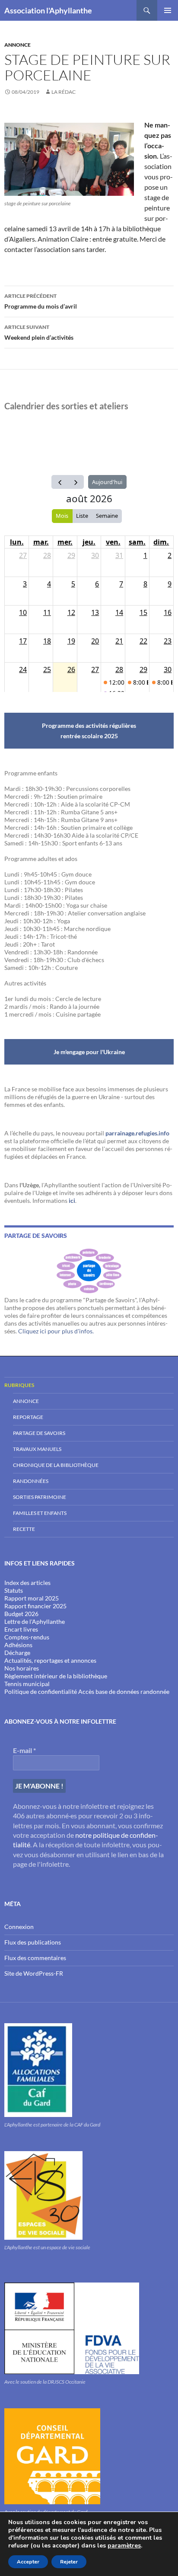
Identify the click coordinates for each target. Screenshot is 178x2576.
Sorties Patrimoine (40, 1497)
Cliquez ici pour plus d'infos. (56, 1331)
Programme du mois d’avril (41, 301)
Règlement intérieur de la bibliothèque (56, 1676)
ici (72, 1200)
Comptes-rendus (27, 1637)
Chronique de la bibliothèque (56, 1465)
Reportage (28, 1417)
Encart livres (21, 1629)
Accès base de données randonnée (124, 1691)
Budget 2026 (21, 1614)
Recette (24, 1529)
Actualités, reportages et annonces (50, 1660)
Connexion (19, 1927)
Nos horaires (22, 1668)
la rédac (64, 92)
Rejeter (69, 2562)
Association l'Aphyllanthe (48, 10)
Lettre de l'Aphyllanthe (35, 1621)
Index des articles (27, 1583)
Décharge (17, 1653)
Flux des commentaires (35, 1958)
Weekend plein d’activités (39, 332)
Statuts (14, 1590)
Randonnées (31, 1481)
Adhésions (18, 1645)
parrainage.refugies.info (137, 1133)
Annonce (17, 45)
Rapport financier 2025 (35, 1606)
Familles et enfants (40, 1513)
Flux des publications (33, 1942)
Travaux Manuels (37, 1449)
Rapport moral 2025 (32, 1598)
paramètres (124, 2546)
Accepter (28, 2562)
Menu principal (168, 10)
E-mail (24, 1750)
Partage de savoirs (39, 1433)
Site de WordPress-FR (34, 1973)
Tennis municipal (27, 1684)
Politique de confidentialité (41, 1691)
